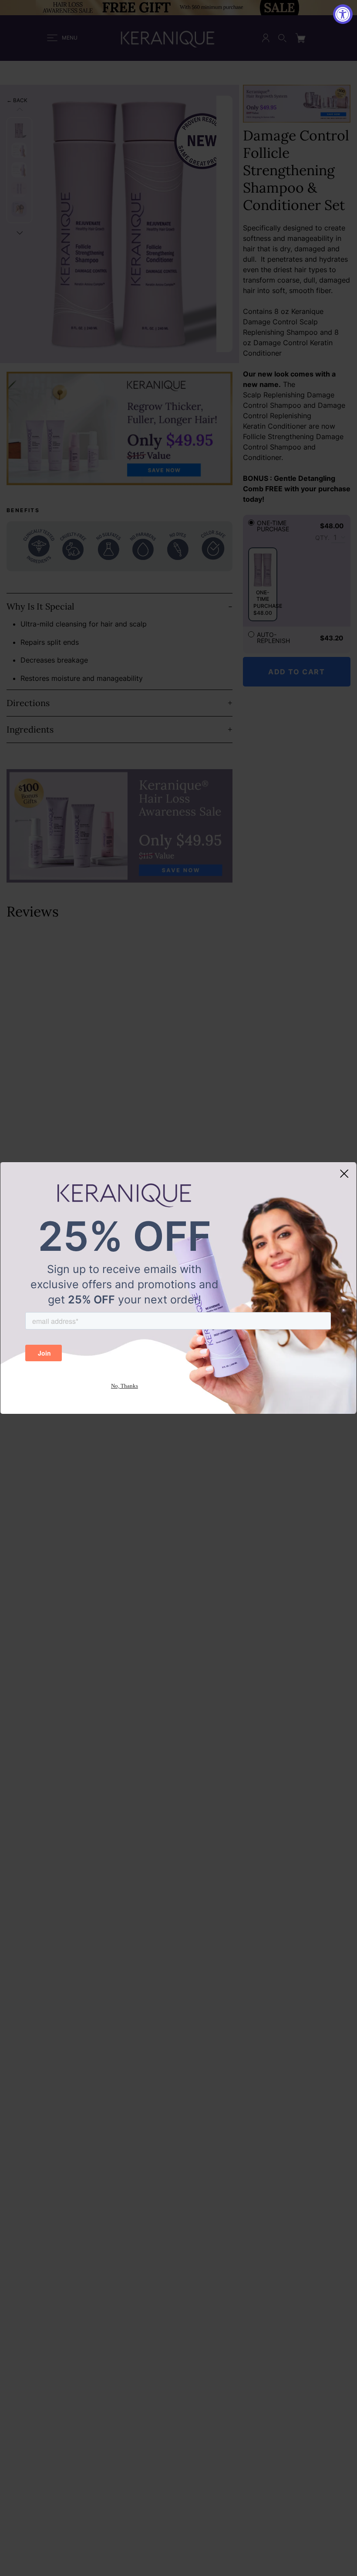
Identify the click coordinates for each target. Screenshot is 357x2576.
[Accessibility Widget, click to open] (343, 14)
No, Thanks (125, 1386)
